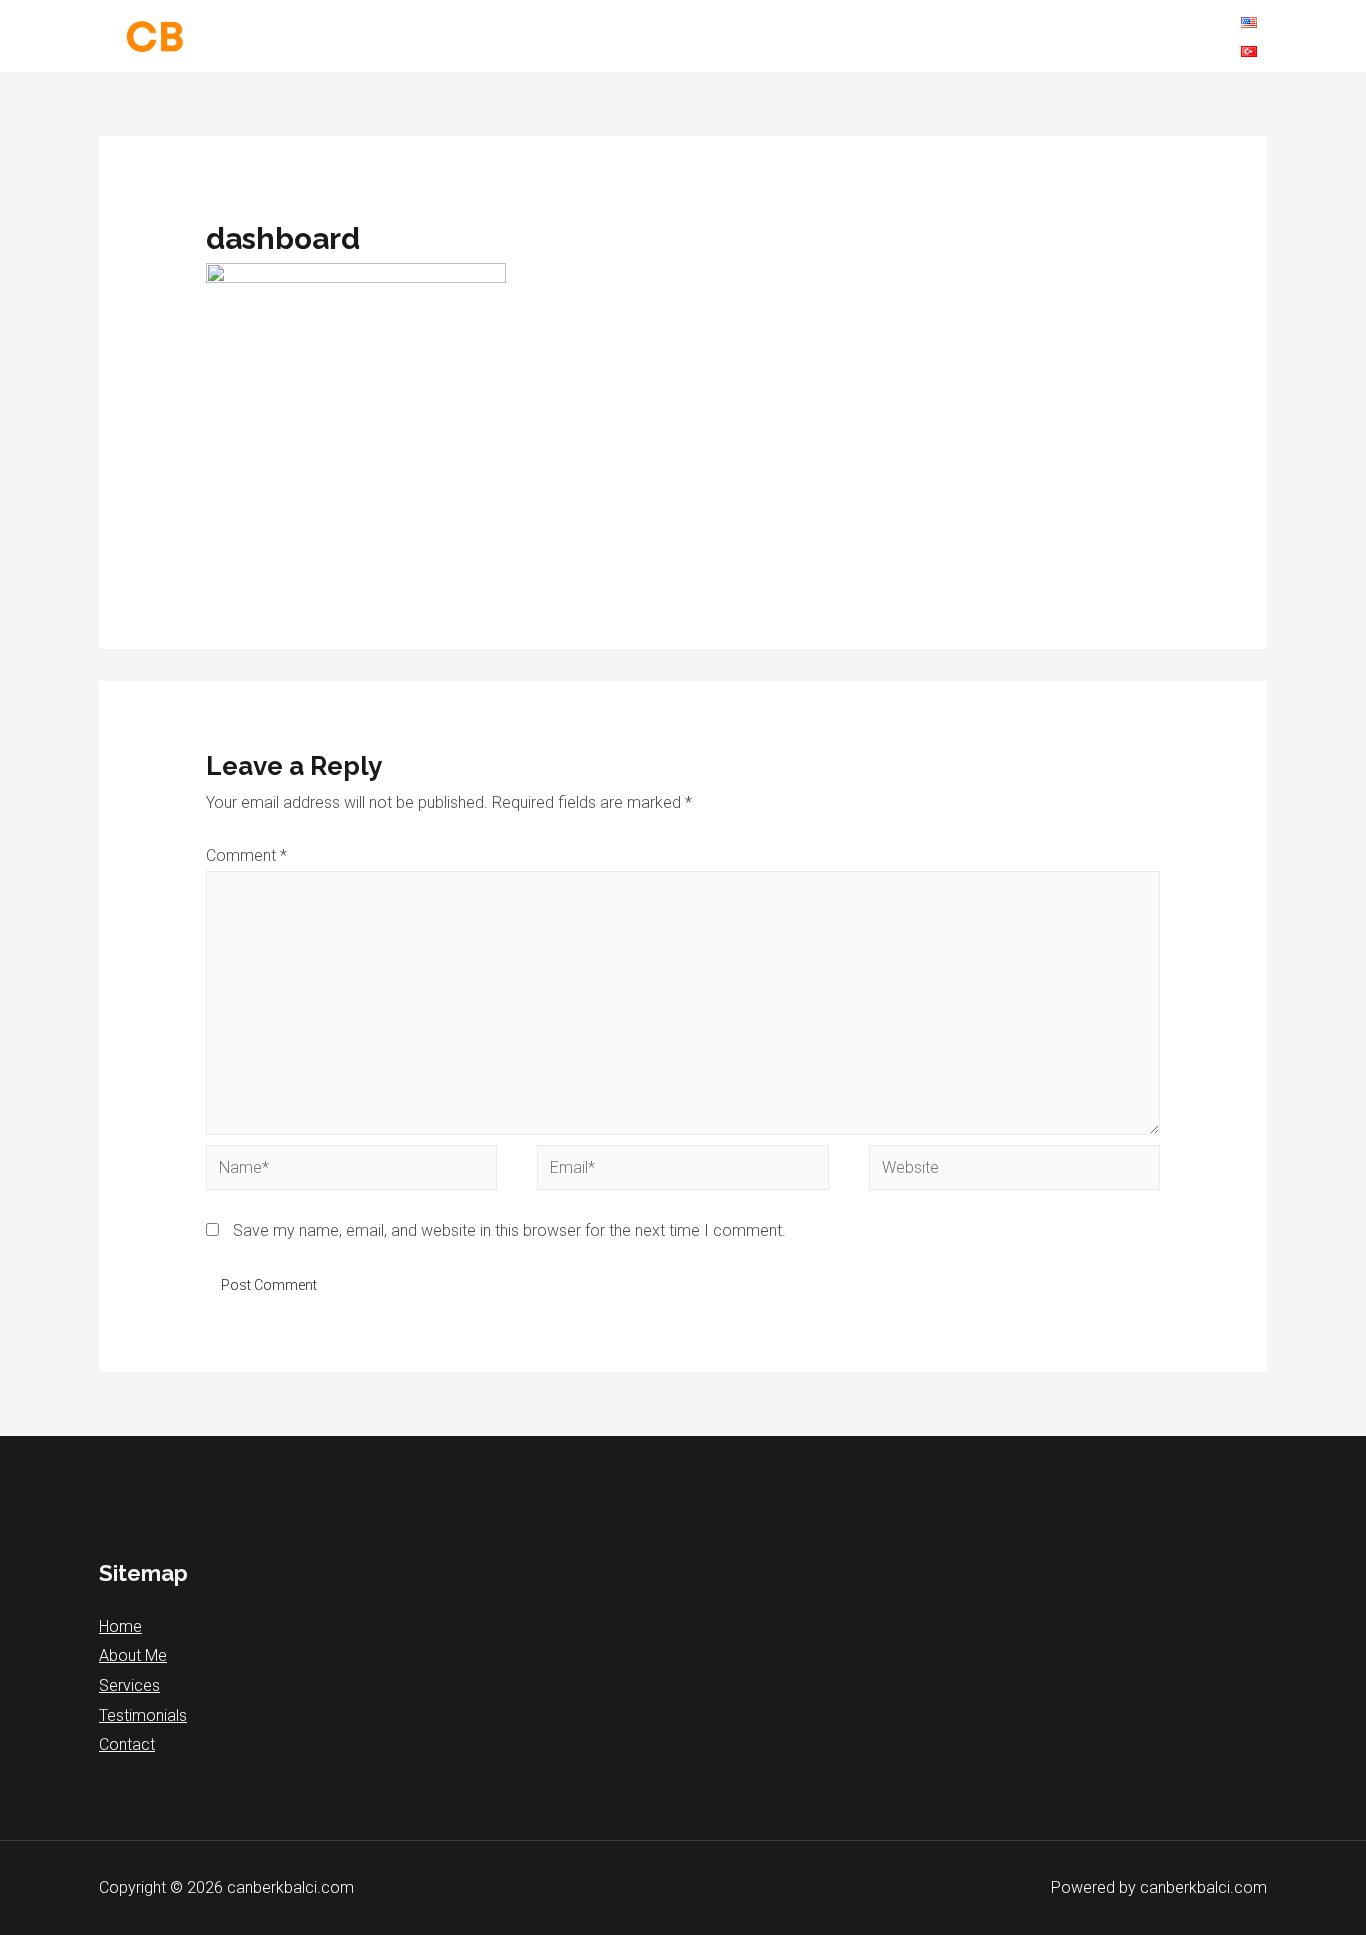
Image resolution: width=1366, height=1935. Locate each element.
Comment (246, 855)
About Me (133, 1655)
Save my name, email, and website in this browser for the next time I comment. (509, 1230)
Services (129, 1685)
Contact (127, 1744)
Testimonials (143, 1715)
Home (120, 1626)
